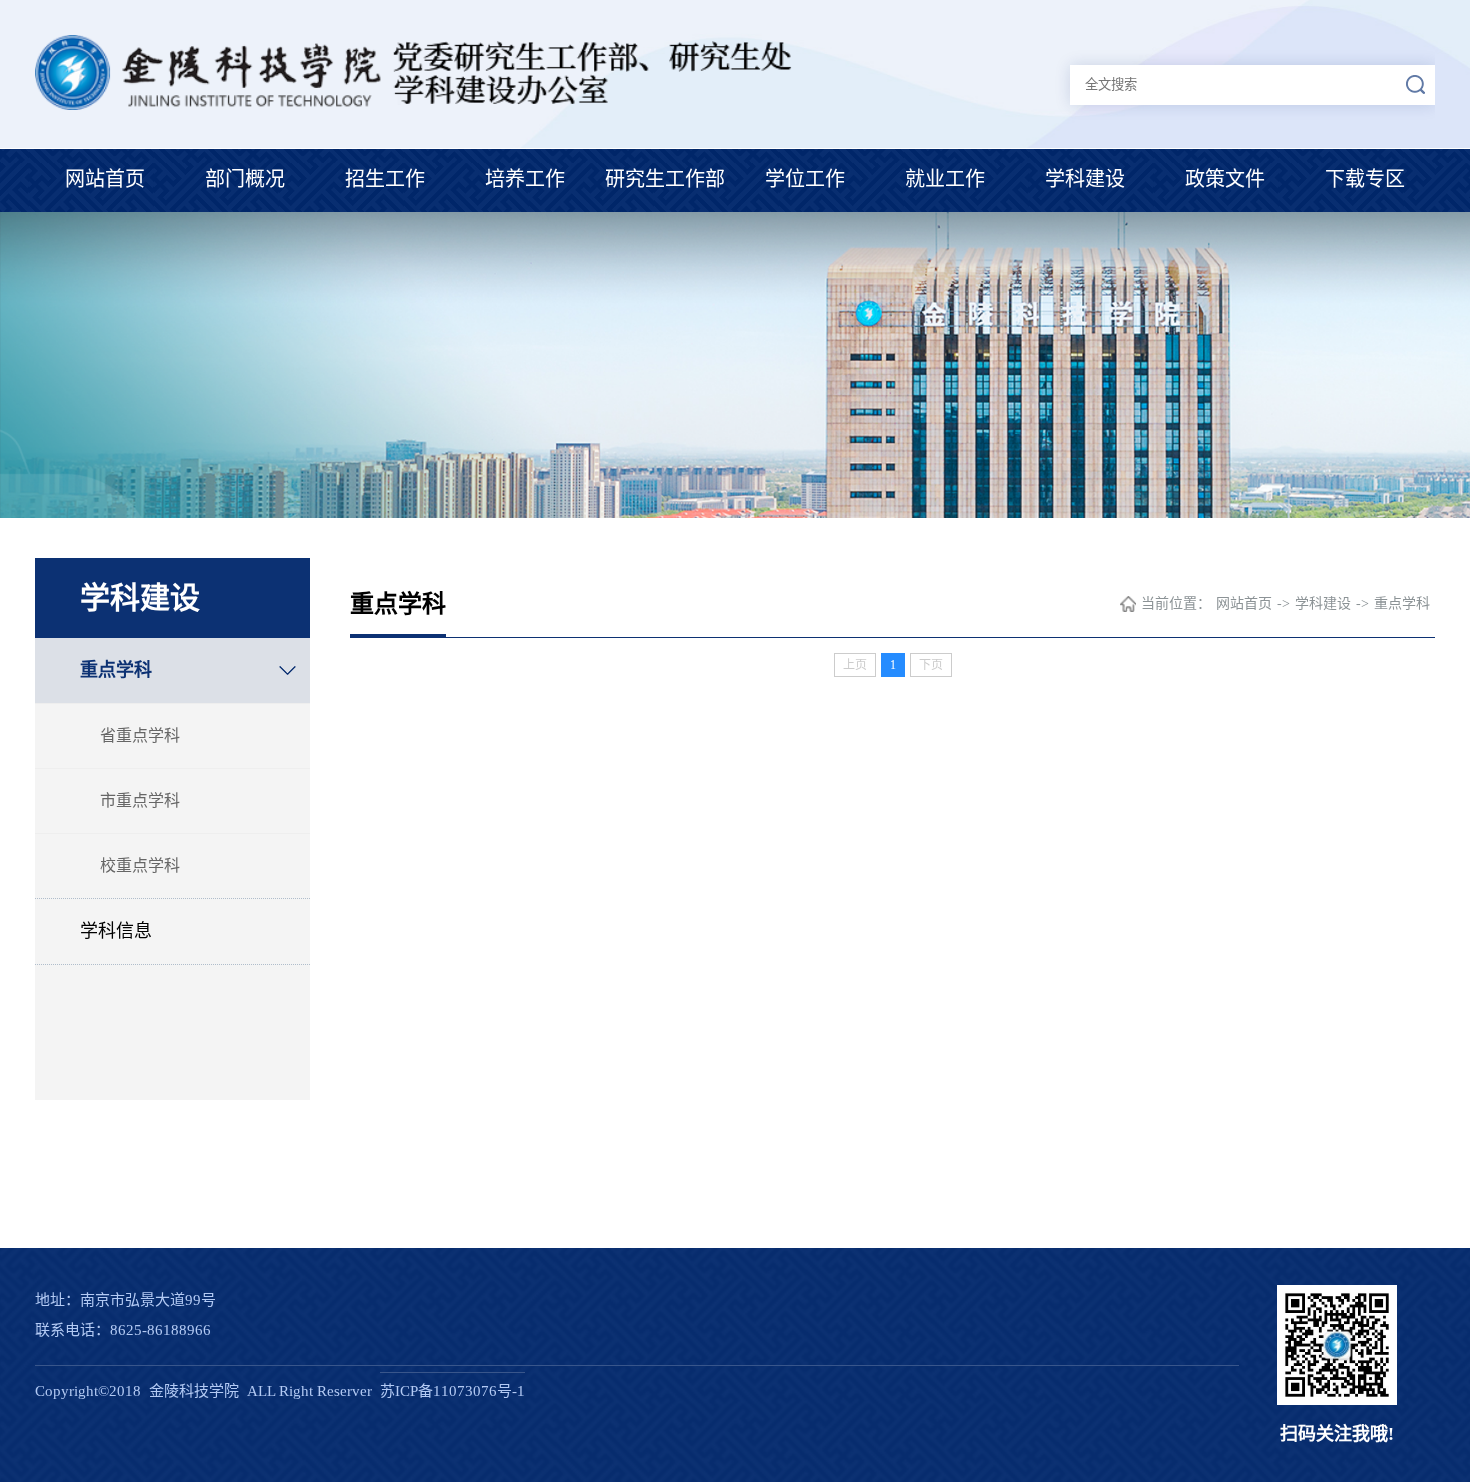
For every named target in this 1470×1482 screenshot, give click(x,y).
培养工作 (525, 179)
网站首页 (105, 179)
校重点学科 (140, 865)
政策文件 (1225, 179)
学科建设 (1085, 179)
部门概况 (245, 179)
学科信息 (116, 931)
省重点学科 (140, 735)
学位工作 (805, 179)
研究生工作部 (665, 179)
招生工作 (385, 179)
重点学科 (116, 670)
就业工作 (945, 179)
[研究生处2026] (419, 104)
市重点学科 (140, 800)
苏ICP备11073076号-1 (452, 1391)
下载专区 (1365, 179)
